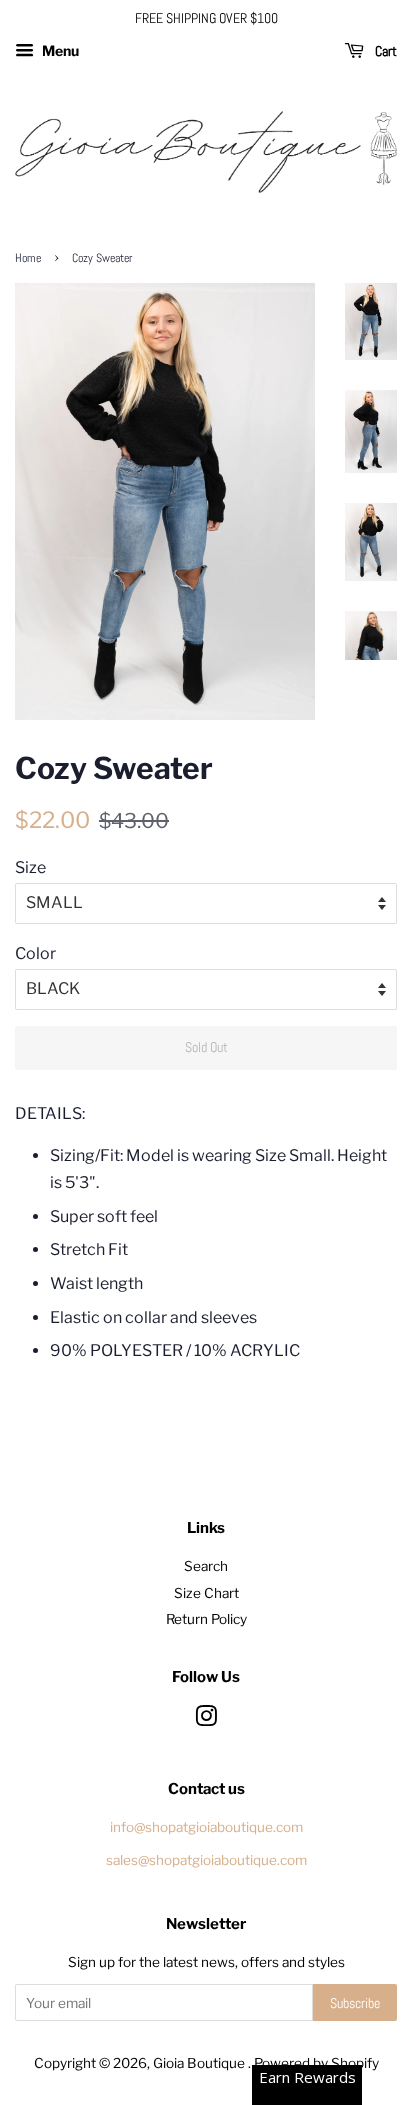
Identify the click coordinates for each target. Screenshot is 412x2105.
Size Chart (206, 1593)
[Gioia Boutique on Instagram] (206, 1720)
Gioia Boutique (200, 2063)
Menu (59, 50)
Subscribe (355, 2003)
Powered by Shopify (316, 2063)
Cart (384, 51)
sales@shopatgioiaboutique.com (206, 1860)
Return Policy (206, 1619)
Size (30, 867)
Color (35, 953)
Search (206, 1566)
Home (28, 258)
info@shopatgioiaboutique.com (206, 1827)
